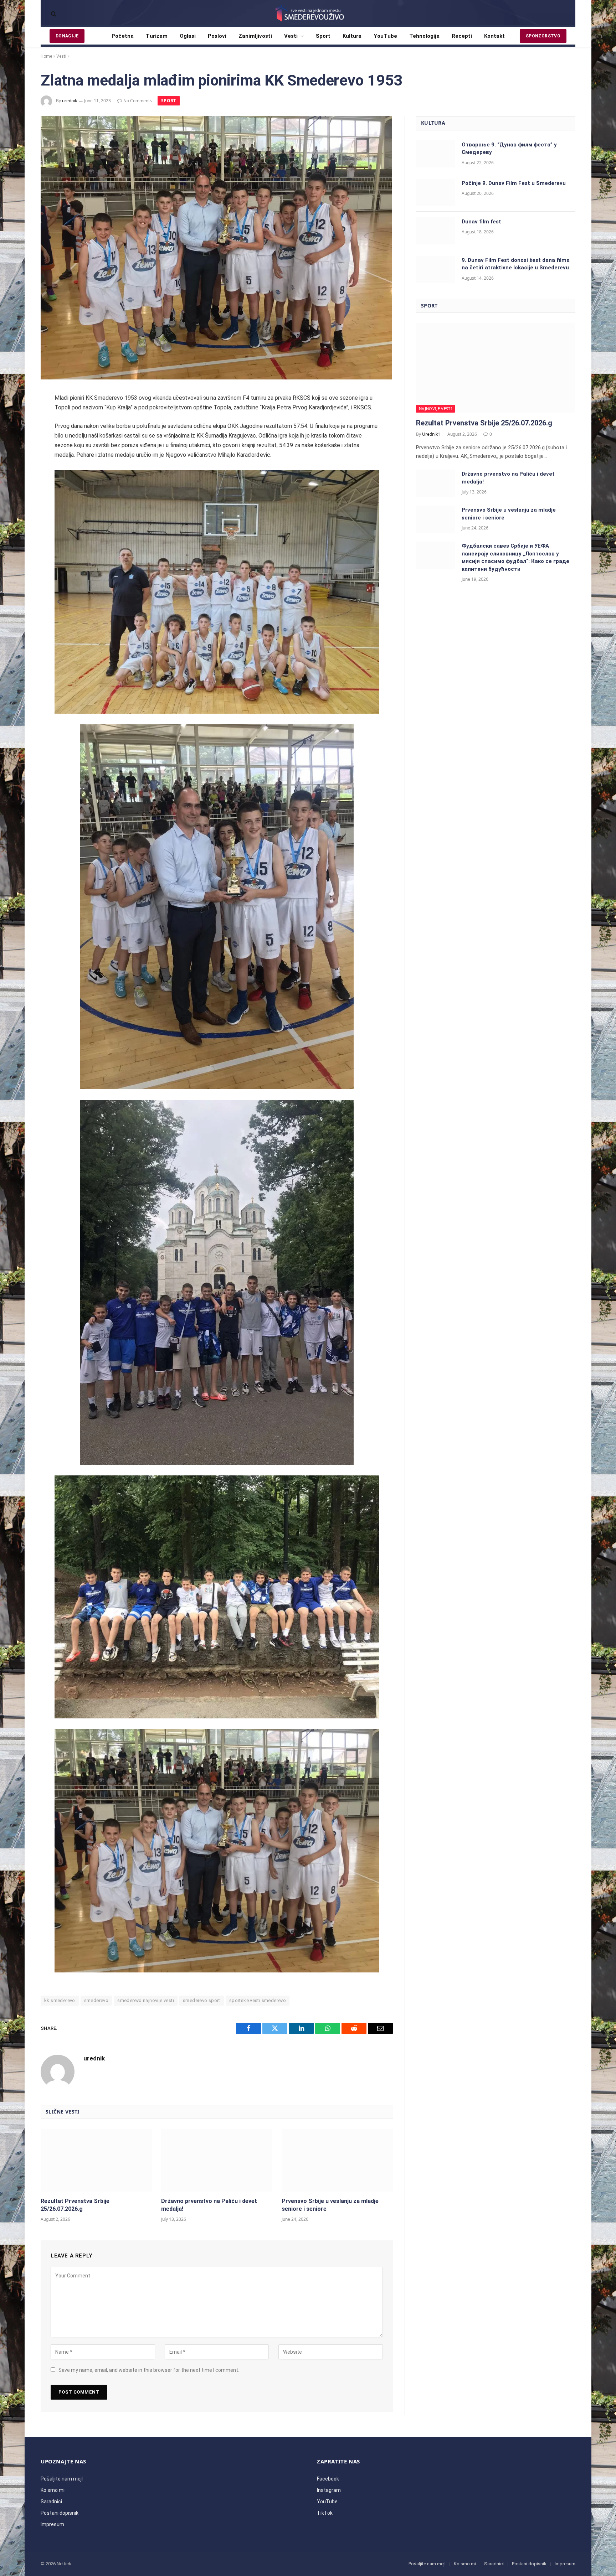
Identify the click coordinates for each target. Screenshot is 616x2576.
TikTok (325, 2513)
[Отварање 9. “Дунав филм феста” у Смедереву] (436, 154)
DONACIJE (67, 36)
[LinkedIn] (17, 455)
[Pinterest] (17, 474)
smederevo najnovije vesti (146, 2000)
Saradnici (51, 2502)
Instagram (329, 2490)
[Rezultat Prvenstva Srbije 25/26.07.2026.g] (96, 2161)
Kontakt (494, 36)
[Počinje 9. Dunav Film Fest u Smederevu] (436, 192)
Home (46, 56)
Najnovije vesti (435, 408)
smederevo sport (202, 2000)
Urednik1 (431, 434)
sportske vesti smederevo (258, 2000)
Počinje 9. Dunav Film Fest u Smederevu (514, 183)
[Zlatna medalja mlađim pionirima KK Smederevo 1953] (216, 378)
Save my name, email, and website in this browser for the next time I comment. (149, 2370)
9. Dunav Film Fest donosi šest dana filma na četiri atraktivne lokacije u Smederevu (516, 264)
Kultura (352, 36)
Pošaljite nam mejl (62, 2479)
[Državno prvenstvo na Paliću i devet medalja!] (217, 2161)
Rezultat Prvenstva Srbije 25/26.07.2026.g (75, 2205)
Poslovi (217, 36)
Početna (123, 36)
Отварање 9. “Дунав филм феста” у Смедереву (509, 148)
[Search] (53, 14)
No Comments (138, 101)
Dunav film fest (481, 222)
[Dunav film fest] (436, 231)
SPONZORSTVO (543, 36)
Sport (323, 36)
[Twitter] (17, 436)
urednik (70, 101)
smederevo (96, 2000)
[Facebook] (17, 418)
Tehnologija (424, 36)
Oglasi (188, 36)
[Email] (17, 493)
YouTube (385, 36)
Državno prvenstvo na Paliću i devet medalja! (209, 2205)
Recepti (462, 36)
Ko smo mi (53, 2490)
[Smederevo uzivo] (308, 14)
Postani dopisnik (60, 2513)
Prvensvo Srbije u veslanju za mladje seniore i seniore (330, 2205)
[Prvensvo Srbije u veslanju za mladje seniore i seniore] (337, 2161)
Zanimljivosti (255, 36)
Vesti (291, 36)
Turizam (157, 36)
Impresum (52, 2524)
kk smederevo (60, 2000)
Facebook (328, 2479)
